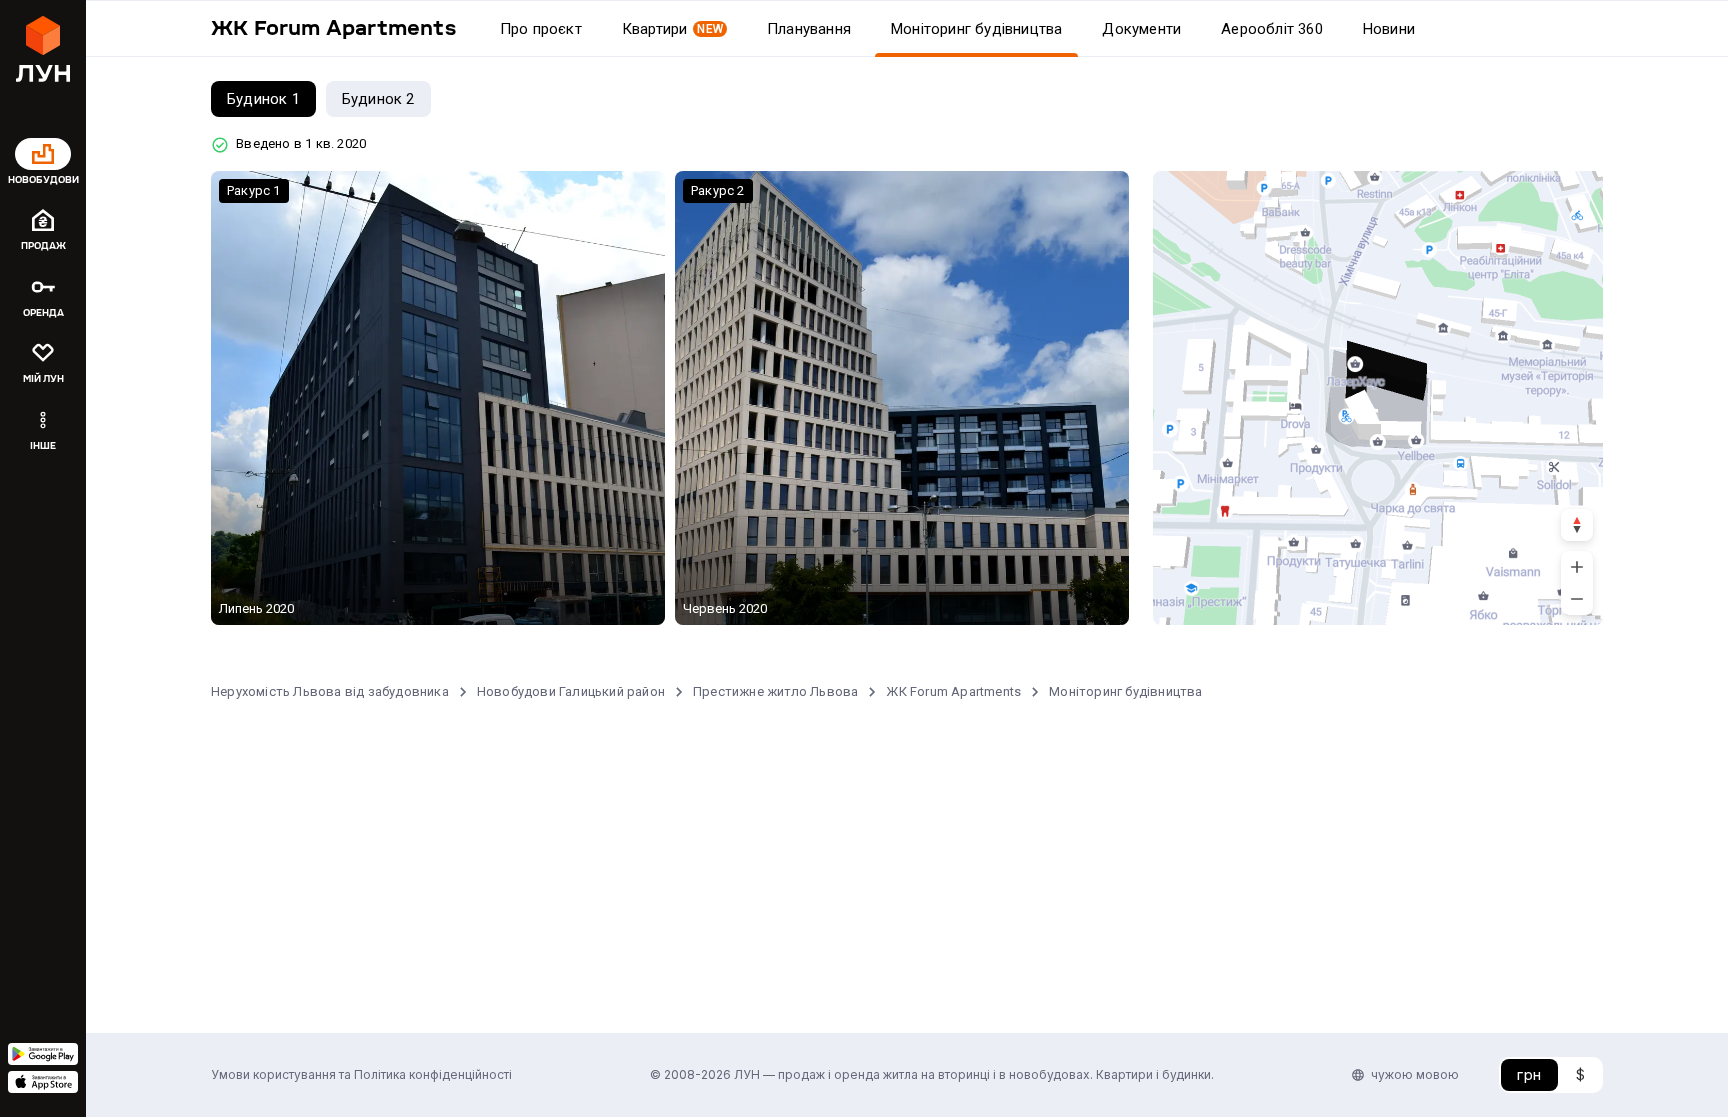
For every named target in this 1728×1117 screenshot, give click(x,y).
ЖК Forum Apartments (953, 691)
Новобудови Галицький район (571, 691)
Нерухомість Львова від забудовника (330, 691)
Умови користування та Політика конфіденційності (361, 1074)
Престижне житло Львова (775, 691)
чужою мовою (1415, 1074)
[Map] (1378, 398)
